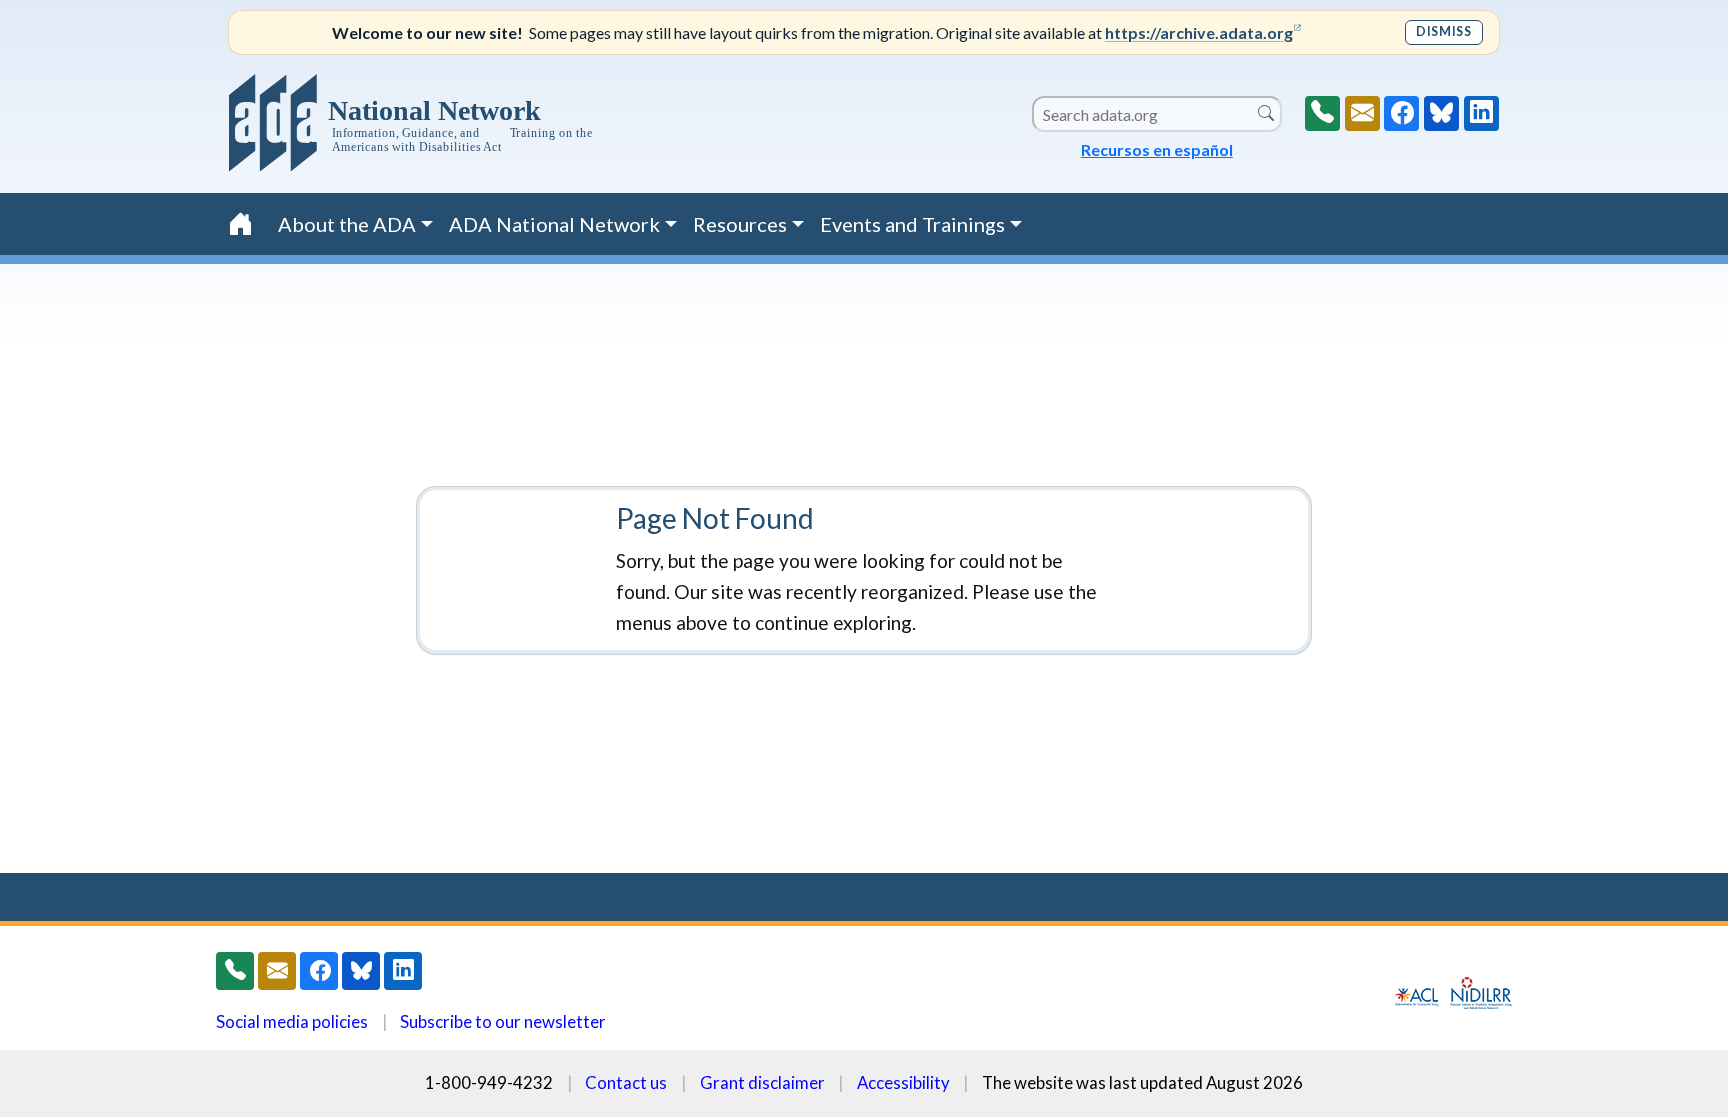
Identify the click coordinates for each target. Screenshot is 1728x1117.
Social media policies (292, 1021)
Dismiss (1443, 31)
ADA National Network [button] (554, 224)
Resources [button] (740, 224)
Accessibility (903, 1082)
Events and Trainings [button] (912, 224)
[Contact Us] (1362, 113)
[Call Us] (1322, 113)
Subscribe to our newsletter (503, 1021)
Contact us (626, 1082)
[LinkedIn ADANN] (1481, 113)
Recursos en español (1157, 149)
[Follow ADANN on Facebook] (1401, 113)
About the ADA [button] (347, 224)
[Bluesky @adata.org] (1441, 113)
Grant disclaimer (762, 1082)
